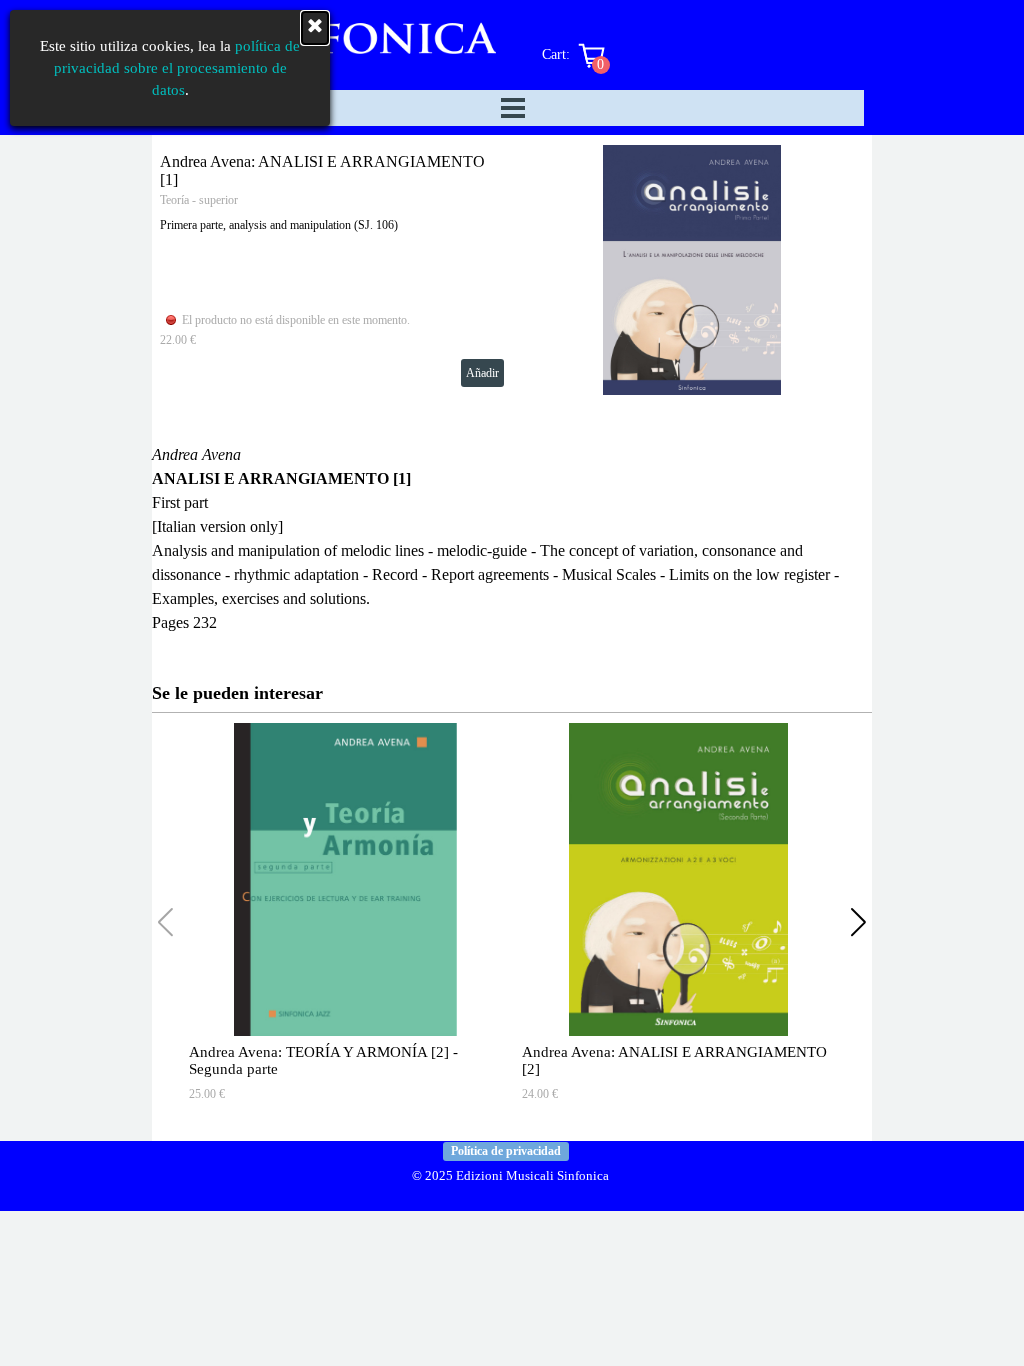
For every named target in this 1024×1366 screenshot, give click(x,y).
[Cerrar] (315, 28)
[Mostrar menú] (513, 108)
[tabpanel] (512, 539)
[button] (858, 922)
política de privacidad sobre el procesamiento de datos (177, 68)
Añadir (482, 373)
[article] (512, 270)
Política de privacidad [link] (506, 1151)
